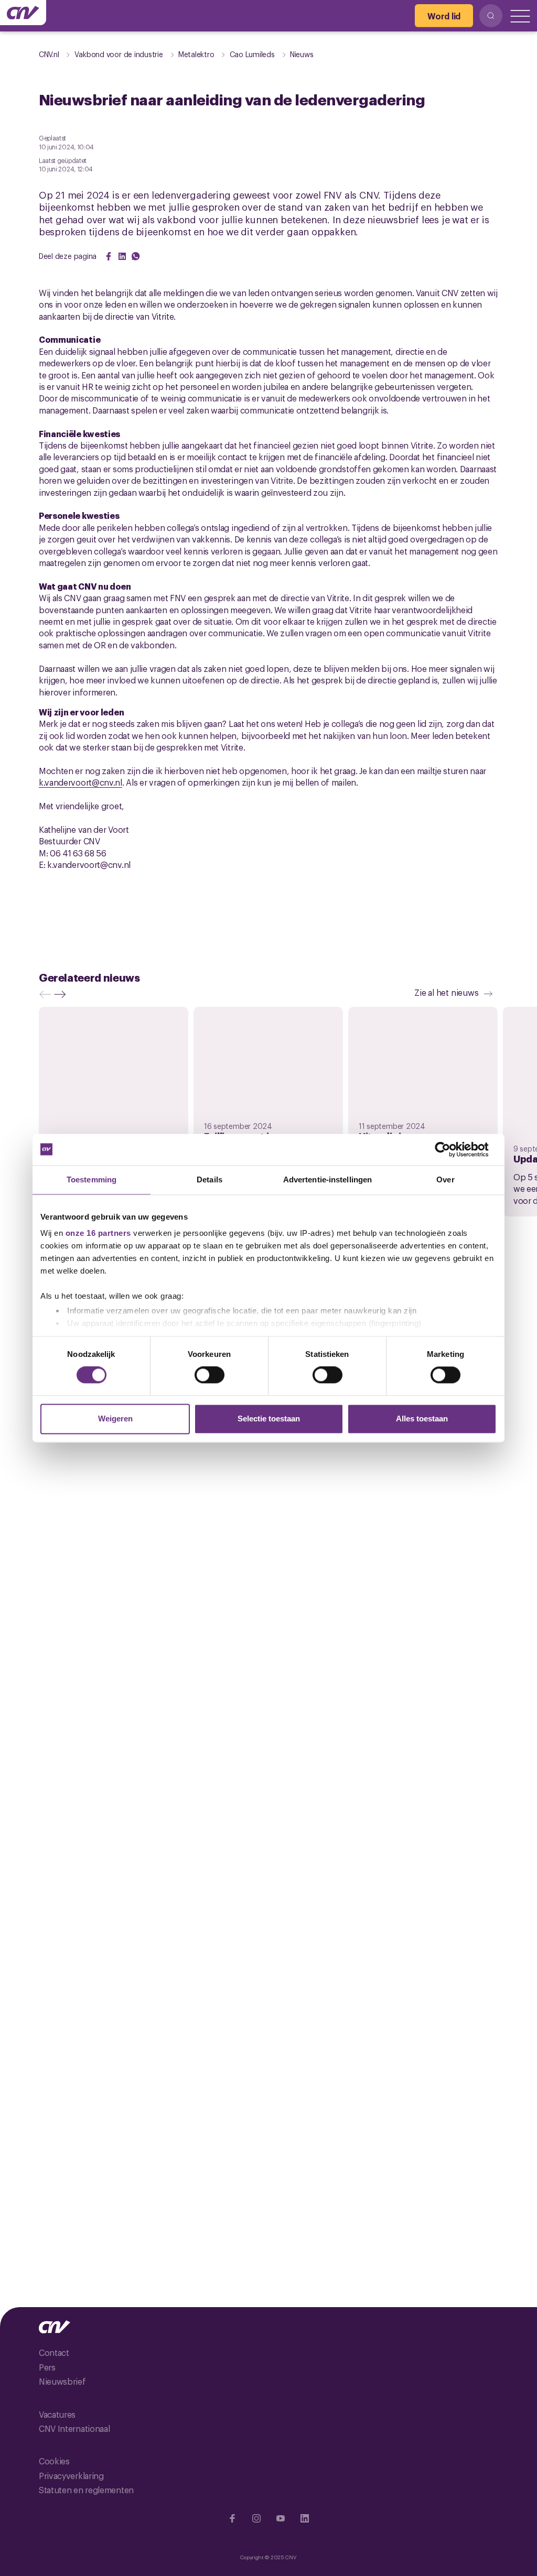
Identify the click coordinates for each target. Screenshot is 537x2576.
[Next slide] (62, 994)
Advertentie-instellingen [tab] (327, 1180)
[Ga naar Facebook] (232, 2518)
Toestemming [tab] (92, 1180)
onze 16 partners (98, 1233)
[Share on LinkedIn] (122, 256)
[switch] (210, 1375)
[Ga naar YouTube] (281, 2518)
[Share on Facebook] (109, 256)
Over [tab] (445, 1180)
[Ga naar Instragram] (256, 2518)
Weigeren (115, 1419)
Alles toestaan (422, 1419)
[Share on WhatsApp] (136, 256)
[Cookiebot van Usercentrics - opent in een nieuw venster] (451, 1149)
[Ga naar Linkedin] (305, 2518)
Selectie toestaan (269, 1419)
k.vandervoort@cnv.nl (80, 782)
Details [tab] (210, 1180)
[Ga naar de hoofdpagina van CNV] (23, 13)
